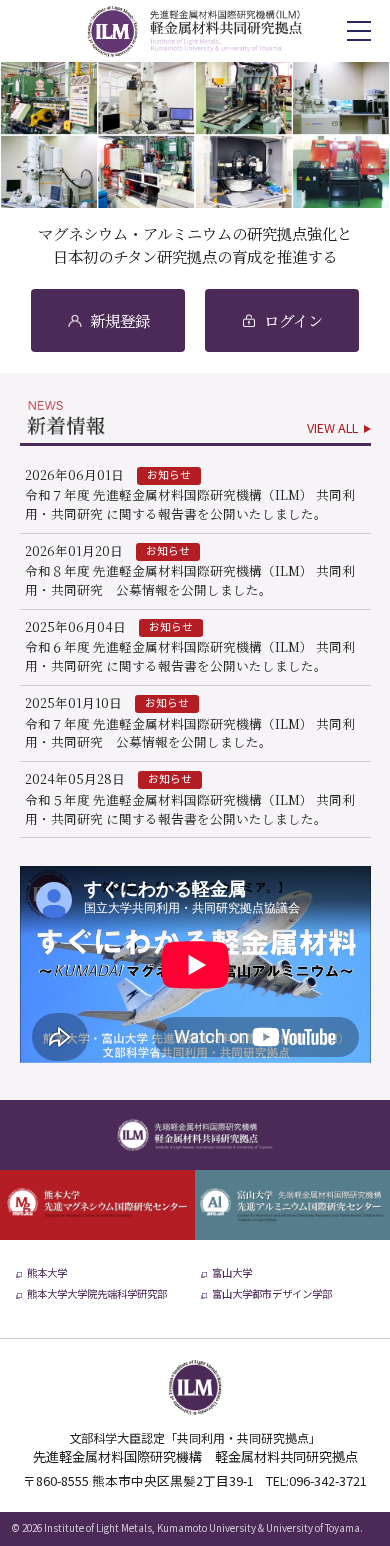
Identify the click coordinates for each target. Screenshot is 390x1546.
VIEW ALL (332, 428)
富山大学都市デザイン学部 (272, 1295)
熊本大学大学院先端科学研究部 (97, 1295)
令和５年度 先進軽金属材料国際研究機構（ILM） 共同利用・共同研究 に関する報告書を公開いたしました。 (190, 809)
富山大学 (232, 1274)
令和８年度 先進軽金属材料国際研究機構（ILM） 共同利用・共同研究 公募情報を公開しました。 (190, 580)
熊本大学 (47, 1274)
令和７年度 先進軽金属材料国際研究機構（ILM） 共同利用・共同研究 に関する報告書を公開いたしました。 (190, 504)
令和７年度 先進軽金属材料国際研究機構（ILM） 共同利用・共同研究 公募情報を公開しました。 (190, 733)
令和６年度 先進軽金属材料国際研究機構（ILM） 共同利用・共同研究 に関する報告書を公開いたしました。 (190, 656)
